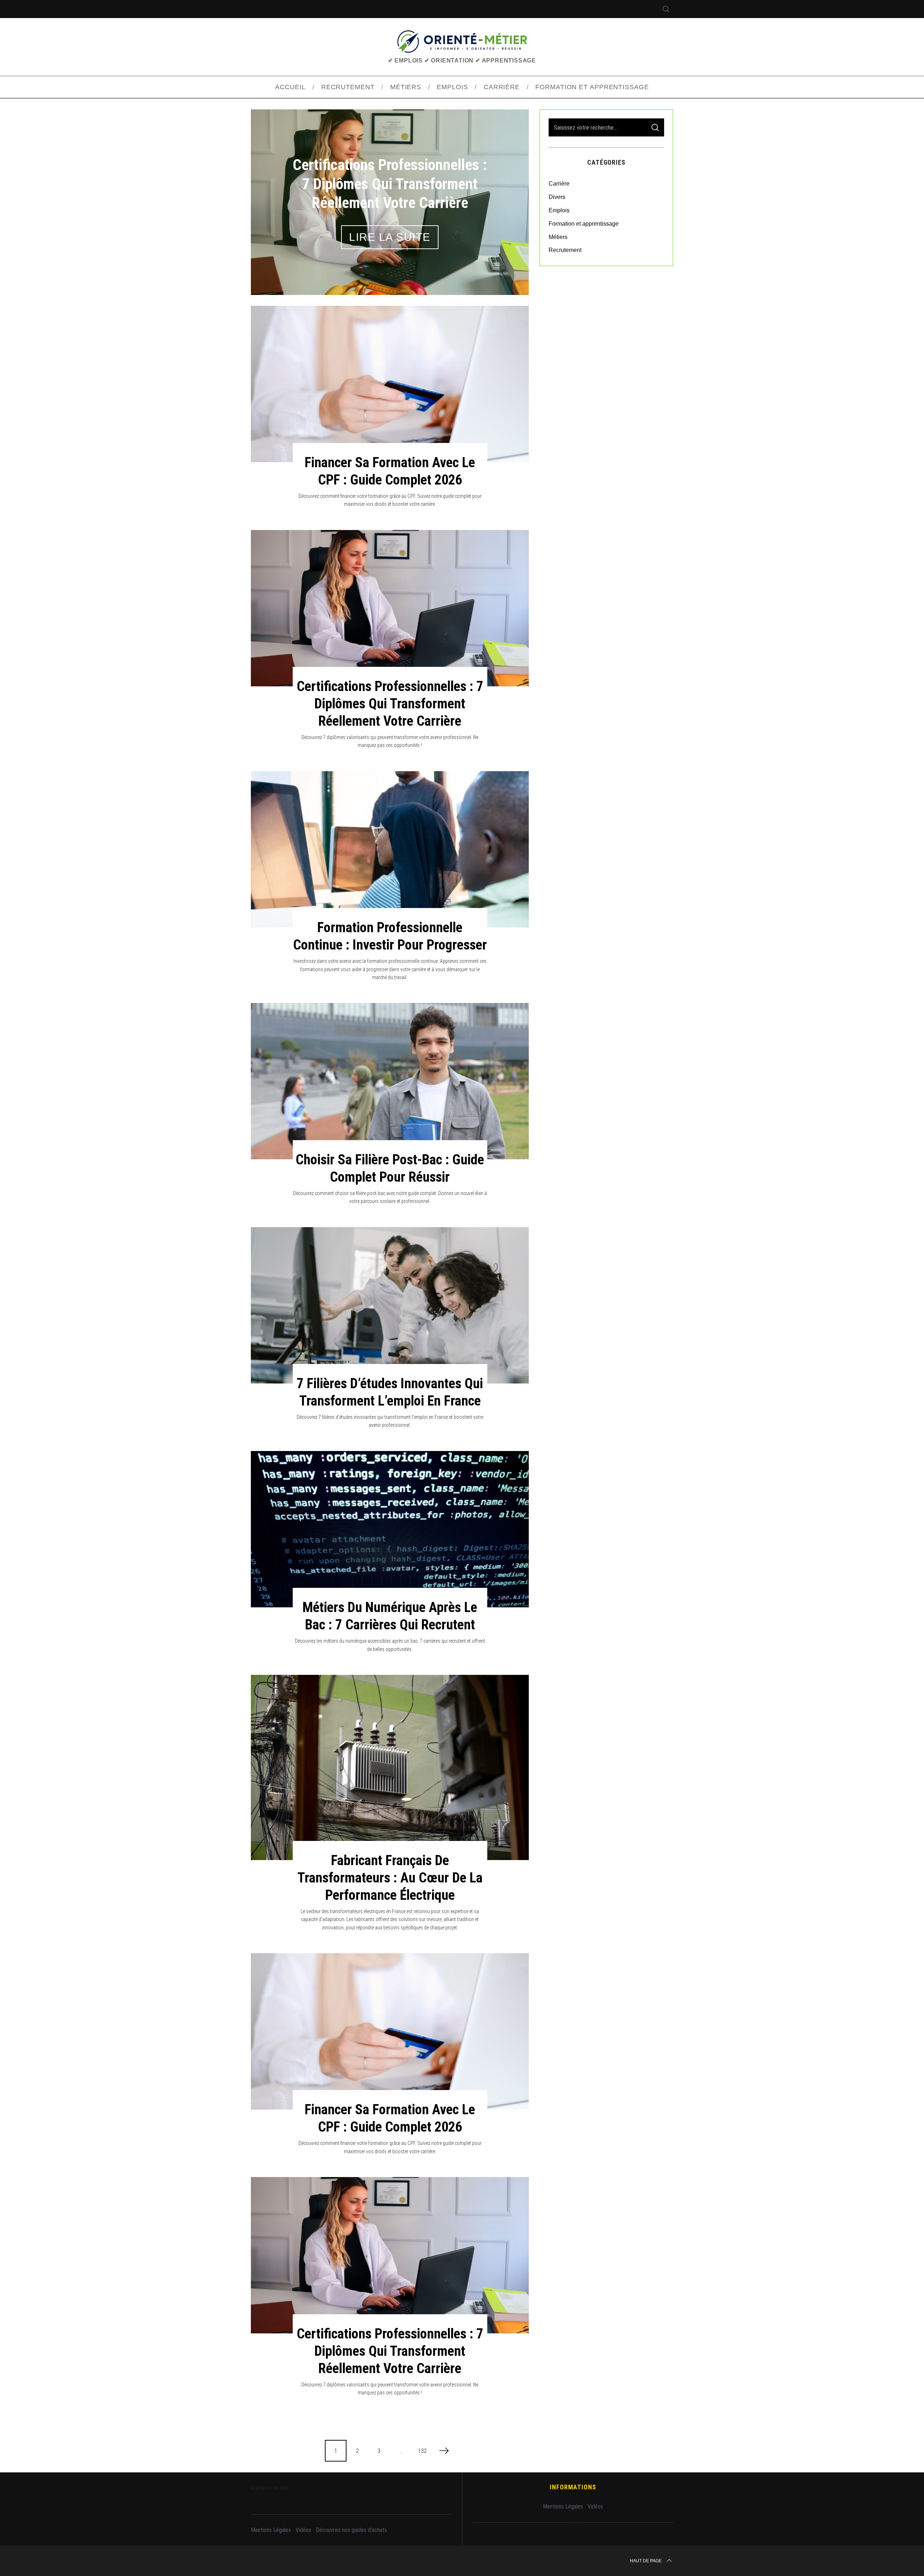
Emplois (559, 210)
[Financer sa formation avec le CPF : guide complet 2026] (390, 384)
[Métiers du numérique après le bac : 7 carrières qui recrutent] (390, 1529)
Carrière (559, 184)
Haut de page (646, 2561)
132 (422, 2451)
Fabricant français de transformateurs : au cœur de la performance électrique (390, 1878)
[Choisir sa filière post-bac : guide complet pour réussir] (390, 1081)
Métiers (558, 237)
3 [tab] (504, 197)
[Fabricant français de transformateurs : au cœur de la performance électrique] (390, 1767)
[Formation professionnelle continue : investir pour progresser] (390, 849)
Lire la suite (390, 237)
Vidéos (303, 2530)
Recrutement (565, 250)
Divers (557, 197)
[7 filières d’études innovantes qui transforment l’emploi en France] (390, 1305)
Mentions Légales (271, 2530)
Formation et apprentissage (584, 224)
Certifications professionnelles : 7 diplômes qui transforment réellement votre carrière (390, 703)
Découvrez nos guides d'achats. (352, 2530)
